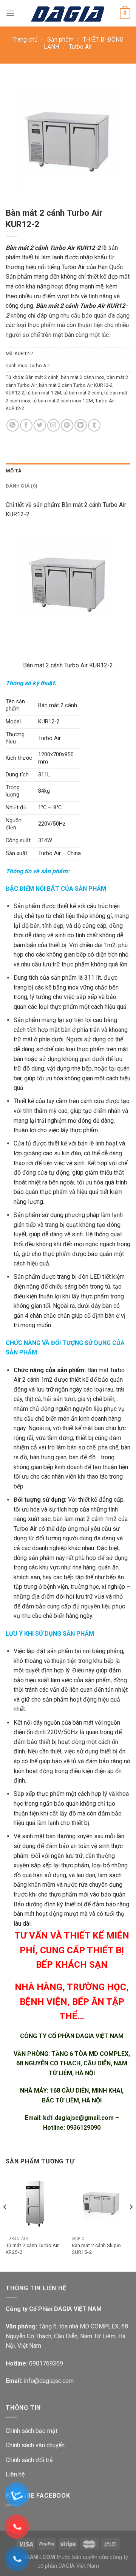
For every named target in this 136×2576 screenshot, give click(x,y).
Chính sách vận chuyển (35, 2445)
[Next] (131, 2222)
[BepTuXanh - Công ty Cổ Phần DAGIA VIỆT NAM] (68, 13)
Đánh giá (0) (22, 486)
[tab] (68, 471)
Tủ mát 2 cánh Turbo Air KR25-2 (32, 2249)
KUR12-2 (15, 393)
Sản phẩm (60, 40)
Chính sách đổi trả (29, 2460)
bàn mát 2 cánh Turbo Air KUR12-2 (76, 385)
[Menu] (10, 13)
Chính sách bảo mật (32, 2431)
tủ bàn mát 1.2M (44, 393)
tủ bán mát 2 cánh (83, 393)
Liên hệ (15, 2474)
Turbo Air (80, 47)
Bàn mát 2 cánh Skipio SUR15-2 (96, 2249)
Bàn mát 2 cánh (42, 377)
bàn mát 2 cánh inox (83, 377)
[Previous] (5, 2222)
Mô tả (14, 471)
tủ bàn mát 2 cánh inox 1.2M (63, 401)
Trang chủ (25, 40)
